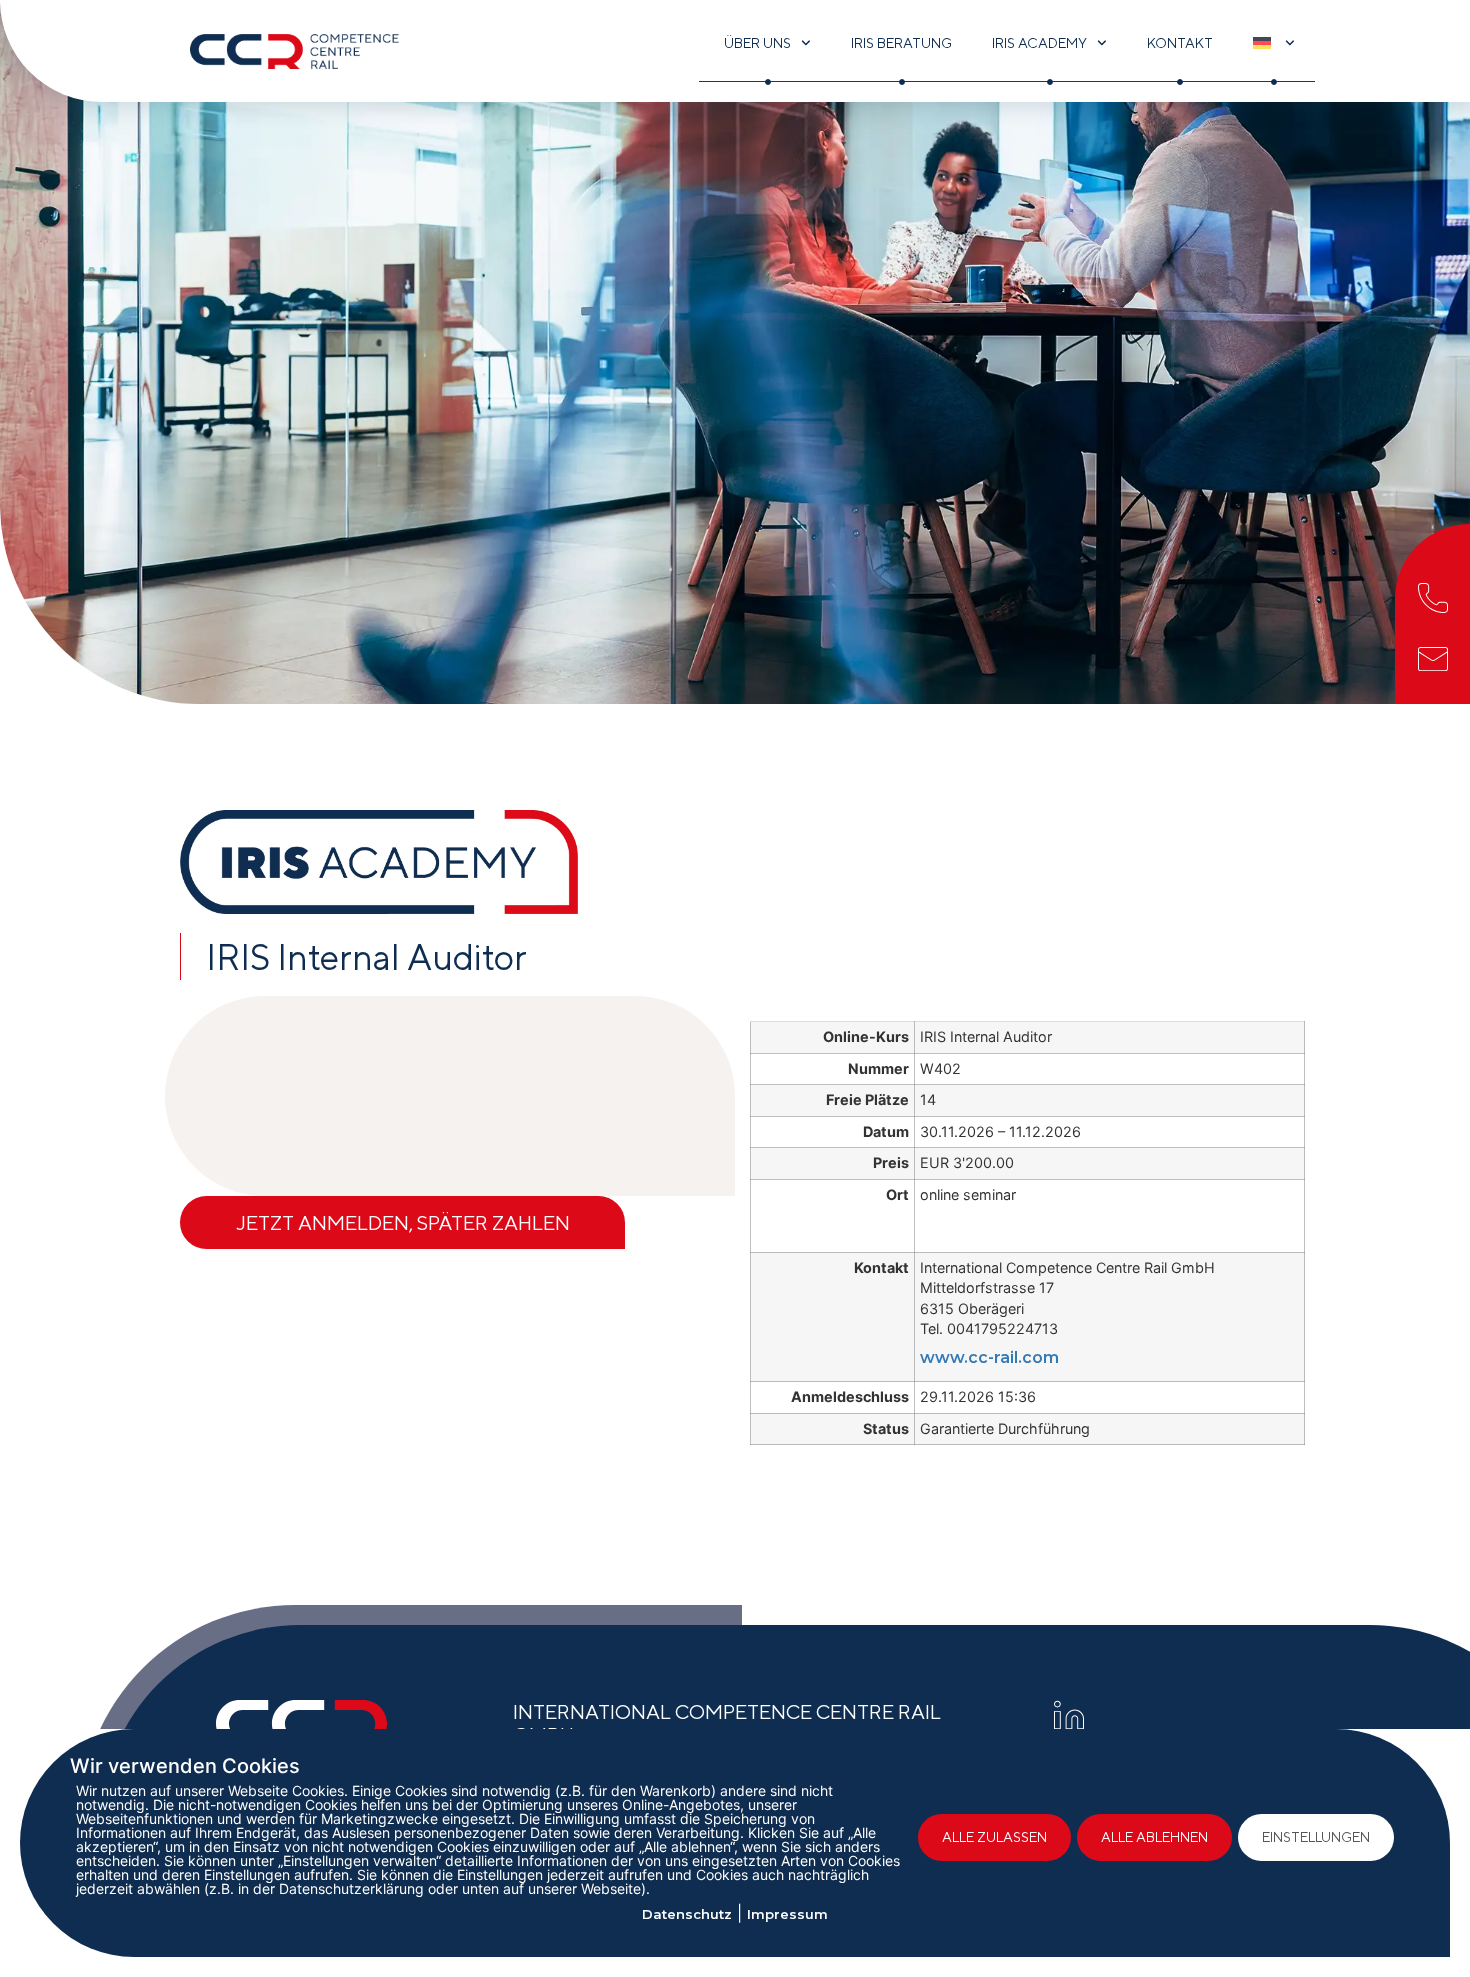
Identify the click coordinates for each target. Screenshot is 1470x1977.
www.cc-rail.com (989, 1357)
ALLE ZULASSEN (994, 1837)
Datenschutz (687, 1914)
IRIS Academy (1039, 43)
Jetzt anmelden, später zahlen (403, 1222)
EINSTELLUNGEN (1316, 1837)
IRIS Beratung (901, 43)
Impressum (787, 1914)
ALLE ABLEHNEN (1154, 1837)
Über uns (757, 43)
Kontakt (1180, 43)
